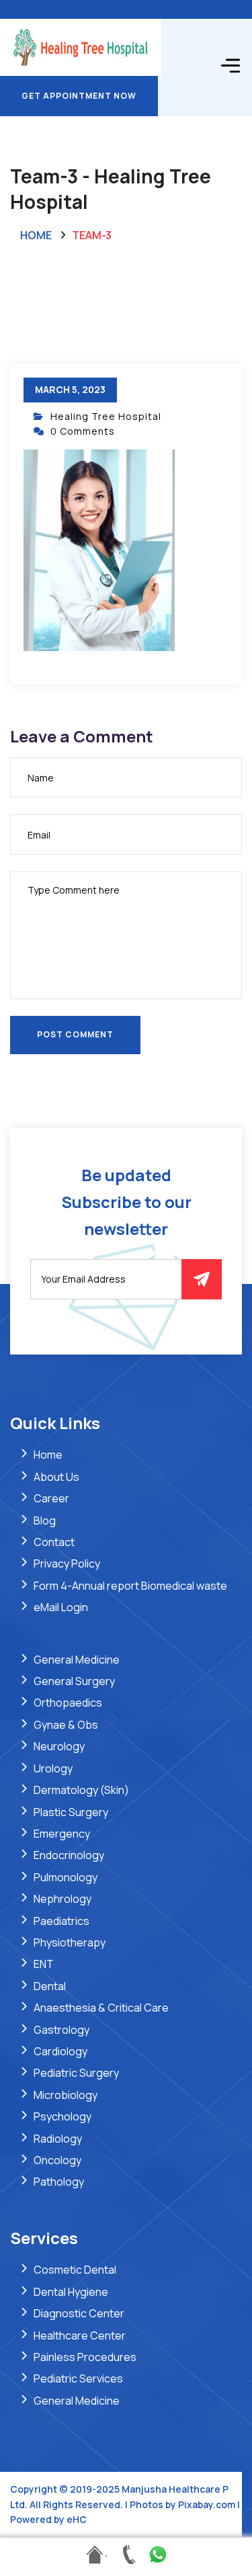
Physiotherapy (70, 1942)
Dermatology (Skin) (81, 1790)
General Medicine (77, 1660)
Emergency (62, 1834)
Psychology (62, 2116)
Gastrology (61, 2030)
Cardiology (60, 2051)
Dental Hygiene (71, 2292)
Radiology (58, 2139)
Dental (50, 1986)
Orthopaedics (68, 1703)
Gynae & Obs (66, 1725)
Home (36, 235)
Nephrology (62, 1899)
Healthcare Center (80, 2335)
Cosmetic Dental (75, 2270)
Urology (53, 1768)
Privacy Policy (67, 1563)
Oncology (57, 2160)
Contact (54, 1542)
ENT (44, 1964)
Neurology (59, 1746)
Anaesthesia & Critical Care (101, 2008)
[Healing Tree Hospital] (81, 46)
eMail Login (61, 1607)
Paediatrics (61, 1921)
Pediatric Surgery (76, 2073)
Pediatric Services (78, 2378)
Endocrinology (69, 1855)
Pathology (59, 2182)
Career (51, 1498)
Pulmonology (66, 1877)
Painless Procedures (85, 2357)
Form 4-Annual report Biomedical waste (130, 1586)
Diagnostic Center (79, 2313)
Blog (45, 1520)
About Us (56, 1477)
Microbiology (66, 2095)
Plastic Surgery (71, 1812)
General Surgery (74, 1681)
